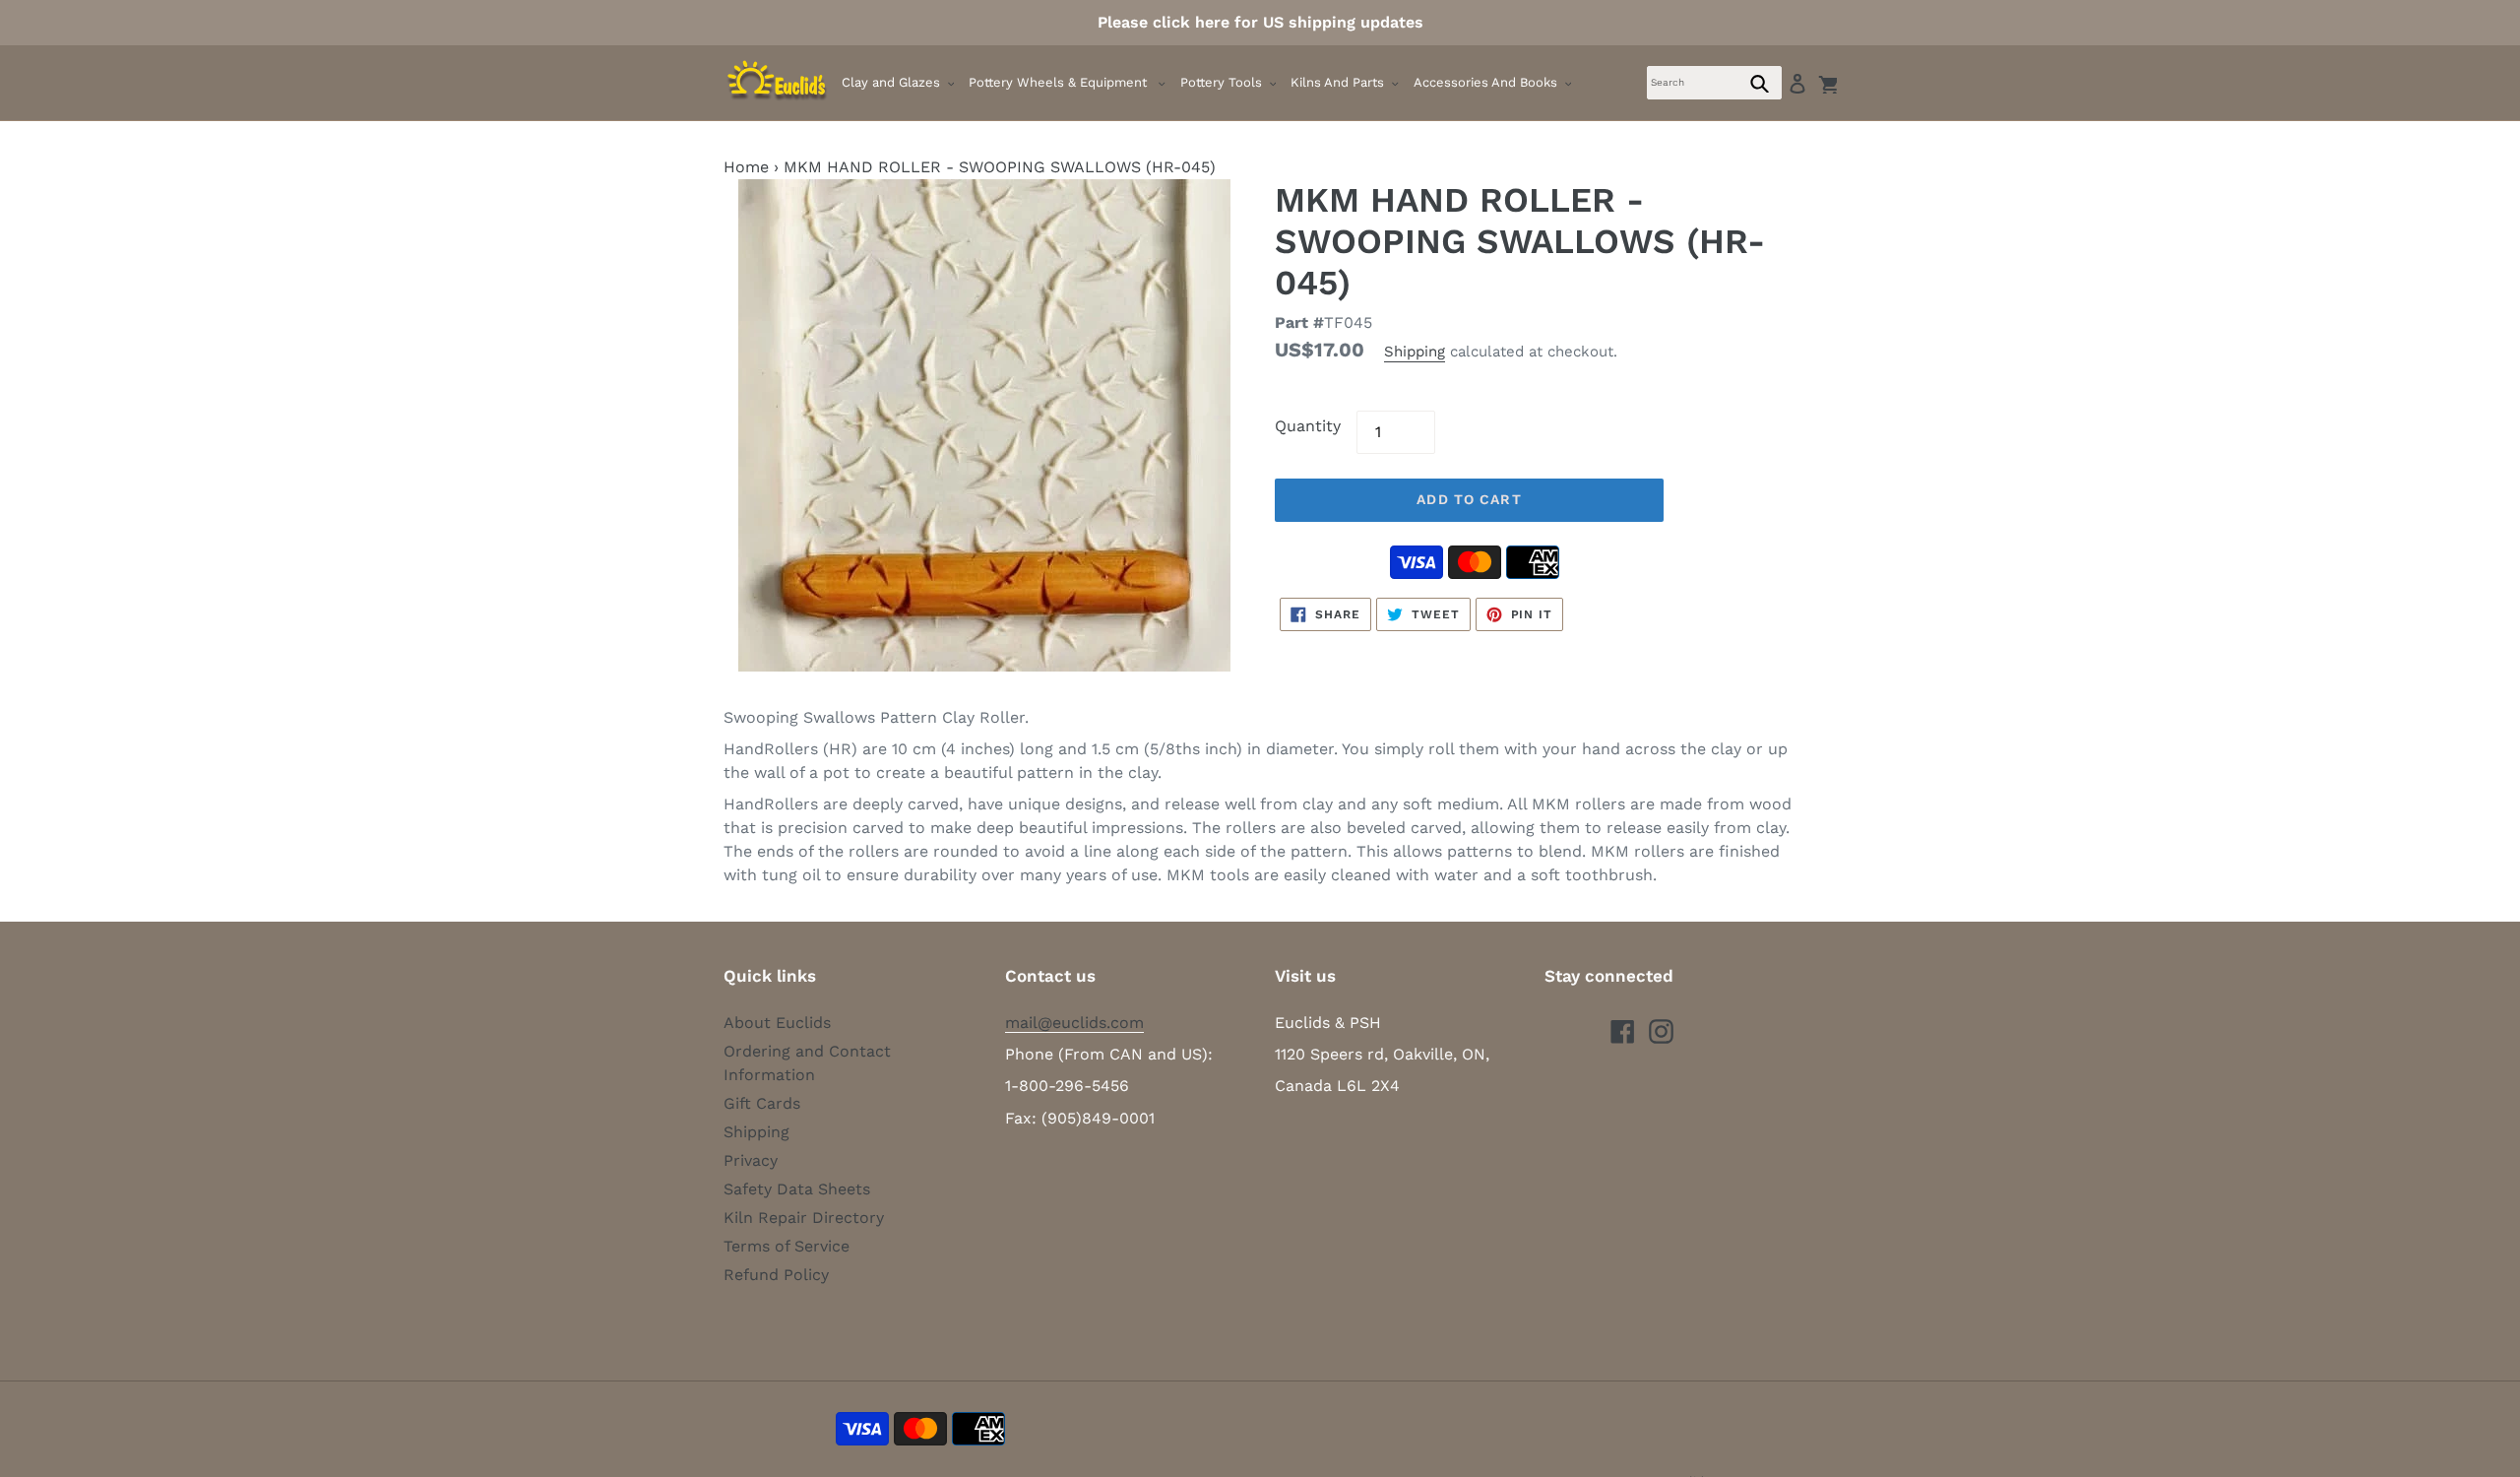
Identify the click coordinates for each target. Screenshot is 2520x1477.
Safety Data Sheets (797, 1189)
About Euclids (777, 1023)
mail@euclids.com (1074, 1023)
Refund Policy (776, 1275)
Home (746, 167)
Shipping (1415, 352)
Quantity (1308, 426)
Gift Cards (762, 1103)
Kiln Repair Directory (804, 1218)
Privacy (751, 1160)
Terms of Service (787, 1246)
